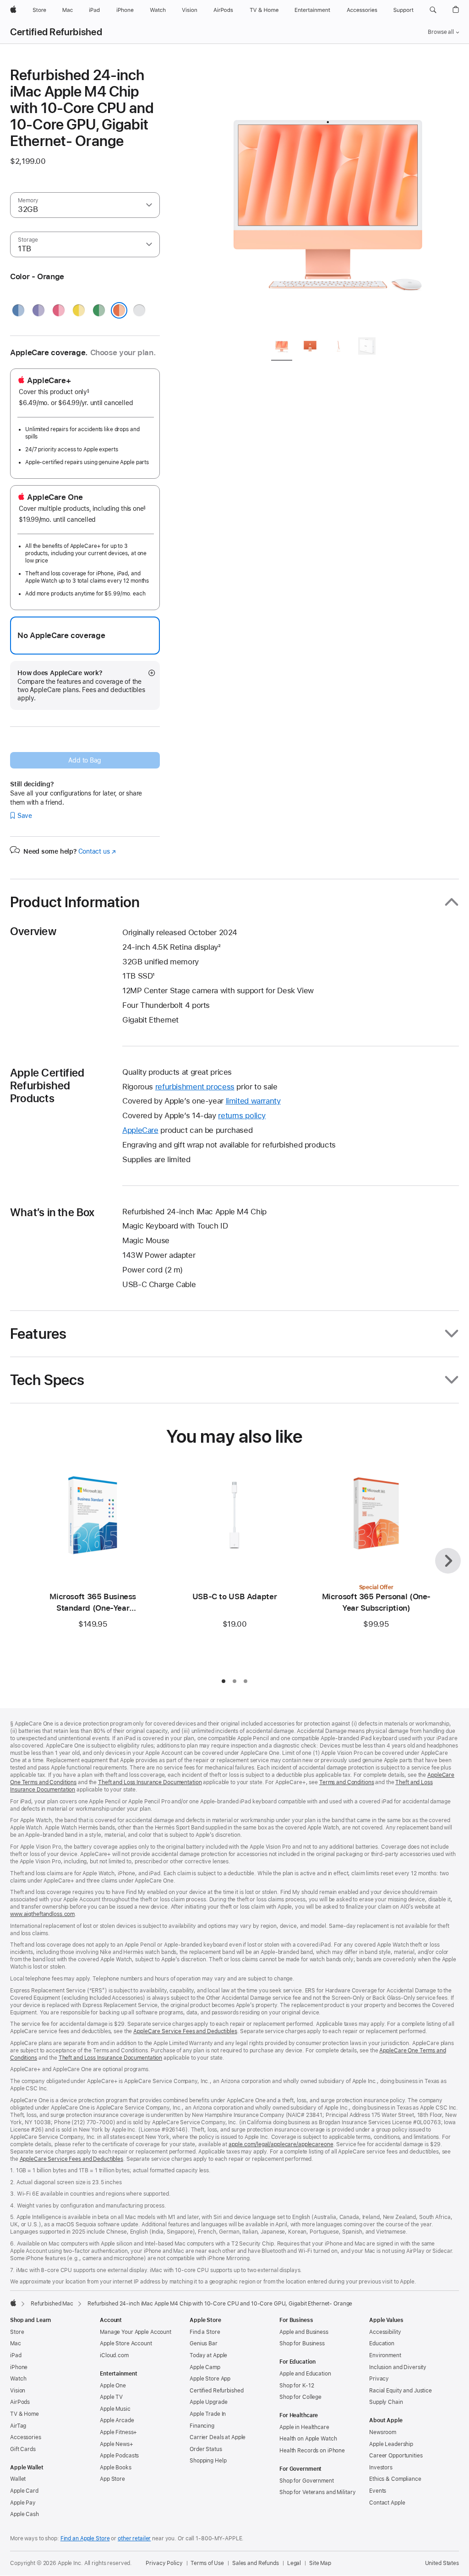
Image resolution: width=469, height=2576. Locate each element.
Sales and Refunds (256, 2563)
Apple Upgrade (208, 2402)
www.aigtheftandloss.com (42, 1914)
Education (382, 2343)
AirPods (20, 2402)
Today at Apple (208, 2355)
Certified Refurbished (56, 32)
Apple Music (115, 2409)
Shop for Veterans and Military (317, 2492)
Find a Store (205, 2332)
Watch (18, 2379)
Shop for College (300, 2397)
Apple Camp (205, 2367)
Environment (385, 2355)
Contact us (97, 851)
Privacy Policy (164, 2563)
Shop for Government (307, 2481)
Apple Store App (210, 2379)
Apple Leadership (391, 2444)
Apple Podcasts (119, 2456)
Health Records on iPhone (312, 2451)
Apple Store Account (126, 2343)
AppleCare (140, 1130)
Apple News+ (117, 2444)
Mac (16, 2343)
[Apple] (13, 2303)
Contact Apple (387, 2503)
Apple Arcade (117, 2420)
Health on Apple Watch (308, 2439)
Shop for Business (302, 2343)
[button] (433, 10)
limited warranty (253, 1101)
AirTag (18, 2426)
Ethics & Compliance (395, 2479)
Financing (202, 2426)
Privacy (379, 2379)
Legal (294, 2563)
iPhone (19, 2367)
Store (17, 2332)
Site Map (320, 2563)
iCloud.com (114, 2355)
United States (442, 2563)
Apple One (113, 2386)
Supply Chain (386, 2402)
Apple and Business (304, 2332)
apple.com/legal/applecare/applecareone (281, 2144)
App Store (112, 2479)
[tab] (282, 348)
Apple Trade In (208, 2414)
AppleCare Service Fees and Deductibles (185, 2031)
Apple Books (116, 2468)
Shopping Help (208, 2461)
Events (378, 2491)
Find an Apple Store (85, 2538)
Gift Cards (23, 2449)
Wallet (18, 2479)
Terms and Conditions (347, 1782)
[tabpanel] (328, 198)
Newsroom (383, 2432)
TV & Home (25, 2414)
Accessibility (385, 2332)
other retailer (134, 2538)
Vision (18, 2391)
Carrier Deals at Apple (218, 2437)
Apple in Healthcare (304, 2427)
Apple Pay (23, 2503)
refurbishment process (195, 1087)
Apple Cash (25, 2514)
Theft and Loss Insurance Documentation (150, 1782)
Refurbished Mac (52, 2304)
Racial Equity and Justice (401, 2391)
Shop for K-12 (297, 2386)
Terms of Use (207, 2563)
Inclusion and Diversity (398, 2367)
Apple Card (24, 2491)
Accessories (26, 2437)
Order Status (206, 2449)
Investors (381, 2468)
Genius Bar (204, 2343)
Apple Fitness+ (118, 2432)
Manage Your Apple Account (136, 2332)
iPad (16, 2355)
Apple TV (111, 2397)
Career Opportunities (396, 2456)
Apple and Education (305, 2374)
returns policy (242, 1115)
